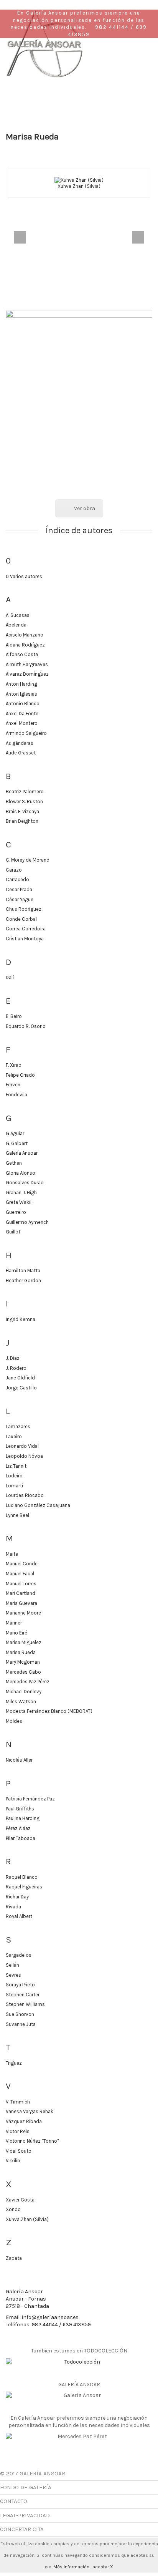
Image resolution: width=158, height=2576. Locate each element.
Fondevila (16, 1095)
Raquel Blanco (22, 1877)
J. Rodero (16, 1368)
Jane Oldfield (20, 1378)
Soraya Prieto (20, 1985)
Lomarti (14, 1486)
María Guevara (21, 1603)
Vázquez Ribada (24, 2121)
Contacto (14, 2501)
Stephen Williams (25, 2004)
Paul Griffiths (20, 1809)
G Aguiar (15, 1133)
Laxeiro (14, 1436)
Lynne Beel (17, 1515)
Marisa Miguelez (24, 1642)
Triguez (14, 2063)
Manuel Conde (22, 1564)
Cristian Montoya (25, 939)
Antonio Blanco (23, 704)
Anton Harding (21, 684)
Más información (71, 2567)
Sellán (12, 1965)
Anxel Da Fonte (22, 714)
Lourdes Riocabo (25, 1495)
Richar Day (17, 1897)
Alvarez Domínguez (27, 674)
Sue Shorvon (20, 2014)
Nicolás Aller (19, 1760)
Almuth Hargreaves (27, 664)
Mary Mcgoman (23, 1662)
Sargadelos (19, 1955)
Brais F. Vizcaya (22, 811)
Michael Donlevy (24, 1692)
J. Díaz (13, 1358)
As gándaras (20, 743)
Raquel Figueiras (24, 1887)
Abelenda (16, 625)
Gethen (14, 1163)
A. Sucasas (18, 615)
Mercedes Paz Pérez (28, 1682)
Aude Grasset (21, 753)
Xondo (13, 2209)
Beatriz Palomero (25, 792)
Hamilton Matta (23, 1271)
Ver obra (85, 508)
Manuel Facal (20, 1574)
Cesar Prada (19, 889)
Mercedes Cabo (23, 1672)
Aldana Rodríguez (25, 645)
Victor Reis (18, 2131)
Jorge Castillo (21, 1388)
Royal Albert (19, 1916)
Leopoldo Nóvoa (24, 1456)
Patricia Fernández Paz (30, 1799)
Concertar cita (22, 2529)
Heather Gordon (23, 1281)
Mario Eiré (16, 1633)
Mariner (14, 1623)
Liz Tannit (16, 1466)
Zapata (14, 2258)
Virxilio (13, 2161)
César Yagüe (20, 899)
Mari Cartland (21, 1593)
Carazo (14, 870)
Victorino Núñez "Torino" (32, 2141)
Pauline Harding (23, 1818)
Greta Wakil (19, 1202)
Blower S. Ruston (24, 801)
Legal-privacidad (25, 2515)
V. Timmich (18, 2102)
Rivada (13, 1907)
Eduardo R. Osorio (26, 1026)
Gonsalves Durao (25, 1183)
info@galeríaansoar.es (50, 2317)
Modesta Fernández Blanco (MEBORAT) (49, 1711)
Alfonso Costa (22, 654)
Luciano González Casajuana (38, 1505)
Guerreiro (16, 1212)
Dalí (10, 977)
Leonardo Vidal (22, 1446)
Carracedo (17, 879)
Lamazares (18, 1426)
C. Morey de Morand (28, 860)
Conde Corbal (21, 919)
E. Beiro (14, 1016)
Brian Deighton (22, 821)
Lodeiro (14, 1476)
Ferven (13, 1085)
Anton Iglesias (21, 694)
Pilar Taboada (21, 1838)
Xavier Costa (20, 2200)
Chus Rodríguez (24, 909)
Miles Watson (21, 1702)
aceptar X (103, 2567)
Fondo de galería (26, 2487)
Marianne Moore (23, 1613)
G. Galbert (17, 1143)
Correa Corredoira (26, 929)
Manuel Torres (21, 1584)
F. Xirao (14, 1065)
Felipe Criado (20, 1075)
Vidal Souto (19, 2151)
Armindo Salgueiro (26, 733)
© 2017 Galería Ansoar (33, 2473)
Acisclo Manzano (25, 635)
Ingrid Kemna (21, 1319)
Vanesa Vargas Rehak (30, 2111)
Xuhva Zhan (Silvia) (79, 186)
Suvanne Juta (21, 2024)
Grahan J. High (21, 1193)
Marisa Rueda (21, 1652)
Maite (12, 1554)
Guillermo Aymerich (27, 1222)
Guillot (13, 1232)
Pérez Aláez (18, 1828)
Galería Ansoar (22, 1153)
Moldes (14, 1721)
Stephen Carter (23, 1995)
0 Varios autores (24, 576)
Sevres (13, 1975)
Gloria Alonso (21, 1173)
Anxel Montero (22, 723)
